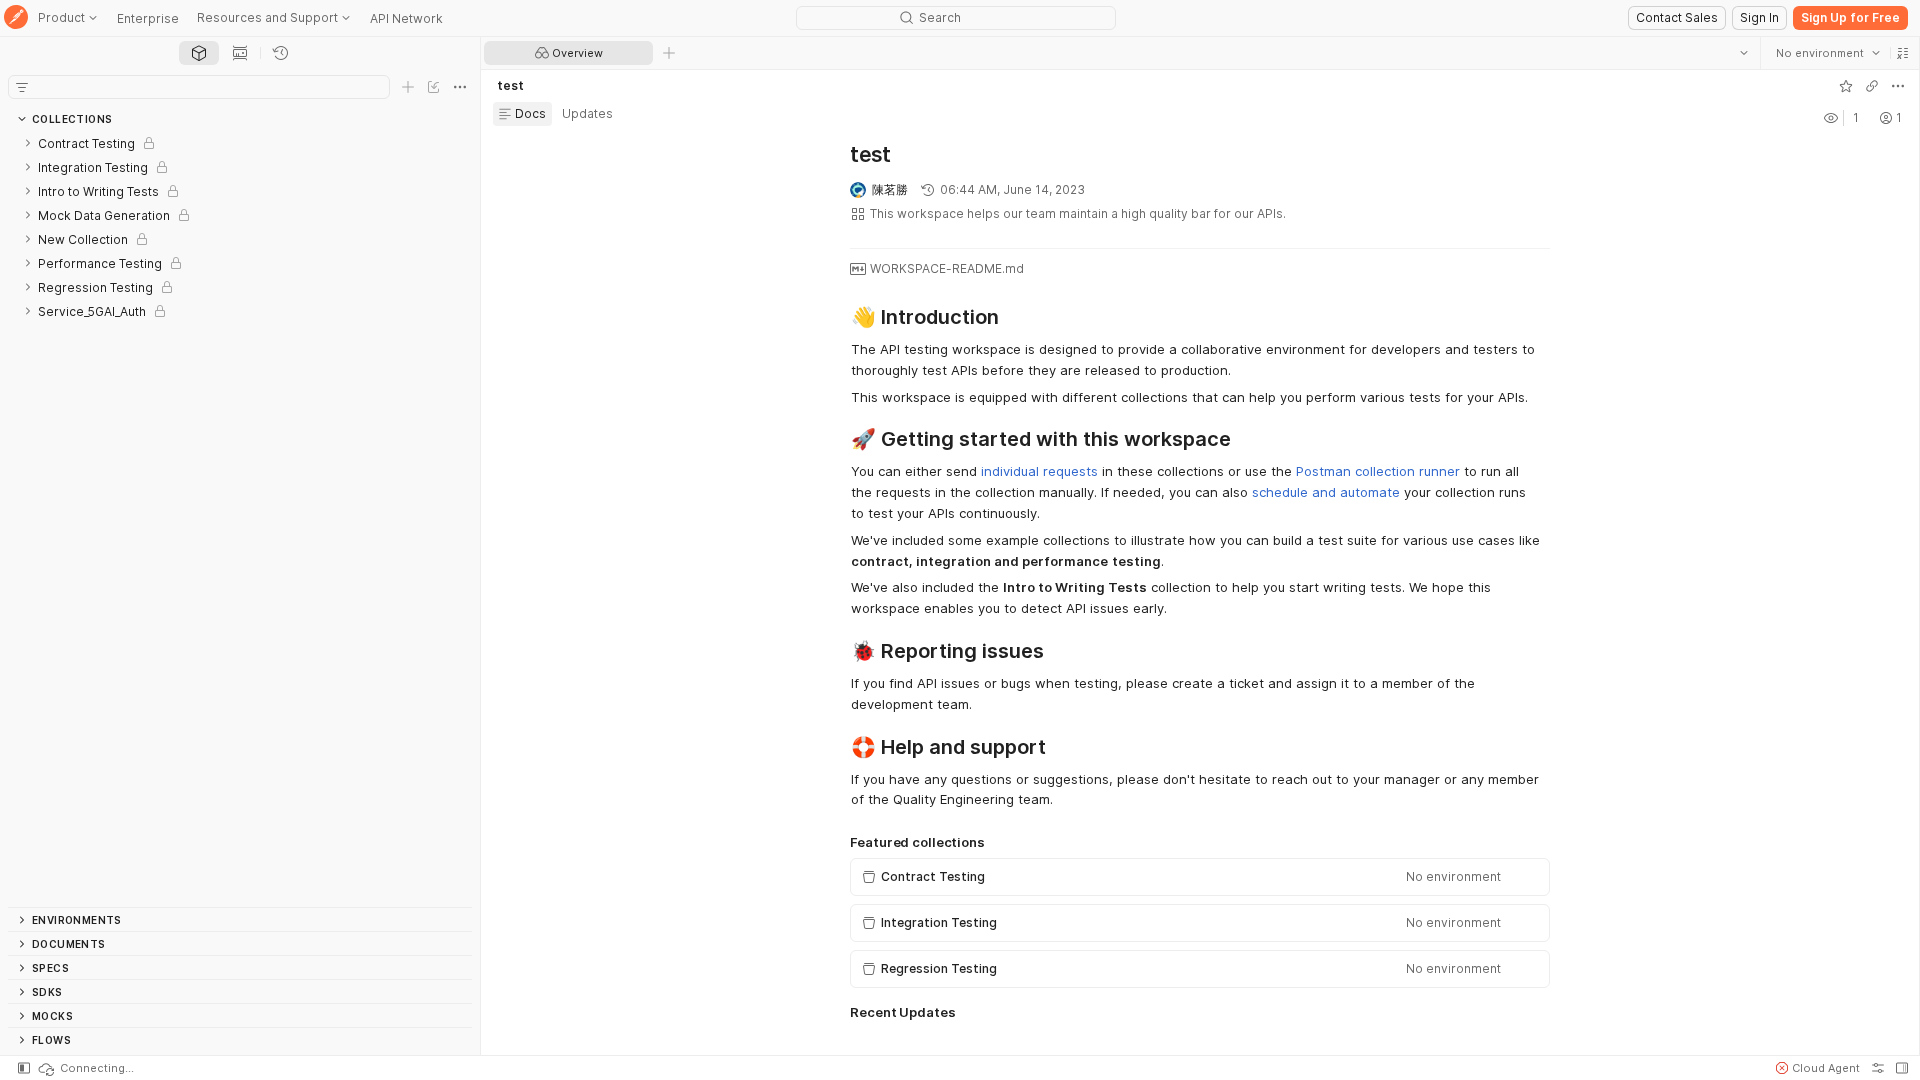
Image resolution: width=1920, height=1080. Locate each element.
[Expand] (28, 143)
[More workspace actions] (1897, 86)
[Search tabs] (1743, 53)
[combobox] (1827, 53)
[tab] (199, 53)
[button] (1902, 53)
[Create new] (408, 87)
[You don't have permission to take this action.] (669, 53)
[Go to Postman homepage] (16, 18)
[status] (85, 1068)
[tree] (240, 519)
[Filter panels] (22, 87)
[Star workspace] (1845, 86)
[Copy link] (1871, 86)
